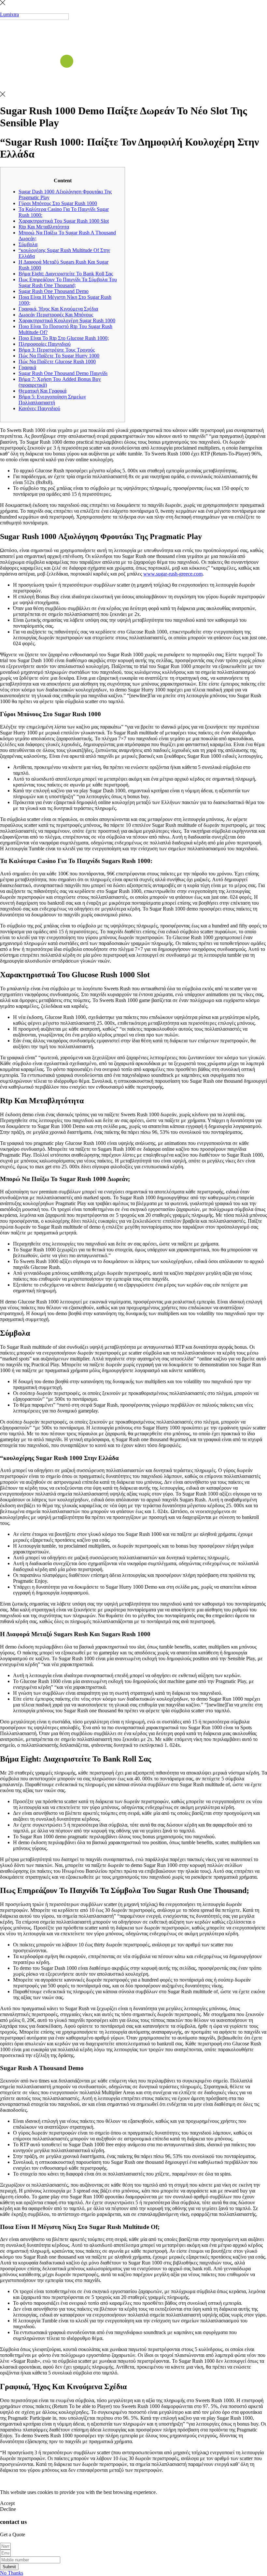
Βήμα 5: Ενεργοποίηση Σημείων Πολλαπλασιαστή (52, 400)
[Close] (3, 3)
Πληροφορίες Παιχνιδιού (45, 344)
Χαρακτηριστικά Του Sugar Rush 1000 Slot (64, 221)
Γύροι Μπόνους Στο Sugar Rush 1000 (58, 203)
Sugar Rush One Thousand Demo (54, 291)
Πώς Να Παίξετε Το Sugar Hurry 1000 (59, 356)
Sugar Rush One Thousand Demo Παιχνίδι (63, 373)
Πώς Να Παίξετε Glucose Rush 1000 (57, 362)
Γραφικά (27, 367)
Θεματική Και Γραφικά (42, 391)
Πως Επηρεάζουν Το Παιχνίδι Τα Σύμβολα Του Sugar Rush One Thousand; (68, 282)
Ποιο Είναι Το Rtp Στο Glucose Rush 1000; (64, 338)
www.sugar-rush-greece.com (173, 574)
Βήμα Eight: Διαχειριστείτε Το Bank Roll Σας (66, 274)
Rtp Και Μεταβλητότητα (44, 227)
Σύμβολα (28, 244)
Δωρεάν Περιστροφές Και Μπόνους (56, 315)
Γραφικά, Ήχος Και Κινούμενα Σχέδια (58, 309)
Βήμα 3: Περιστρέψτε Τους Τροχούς (57, 350)
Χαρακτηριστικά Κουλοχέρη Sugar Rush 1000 (67, 320)
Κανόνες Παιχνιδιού (39, 408)
